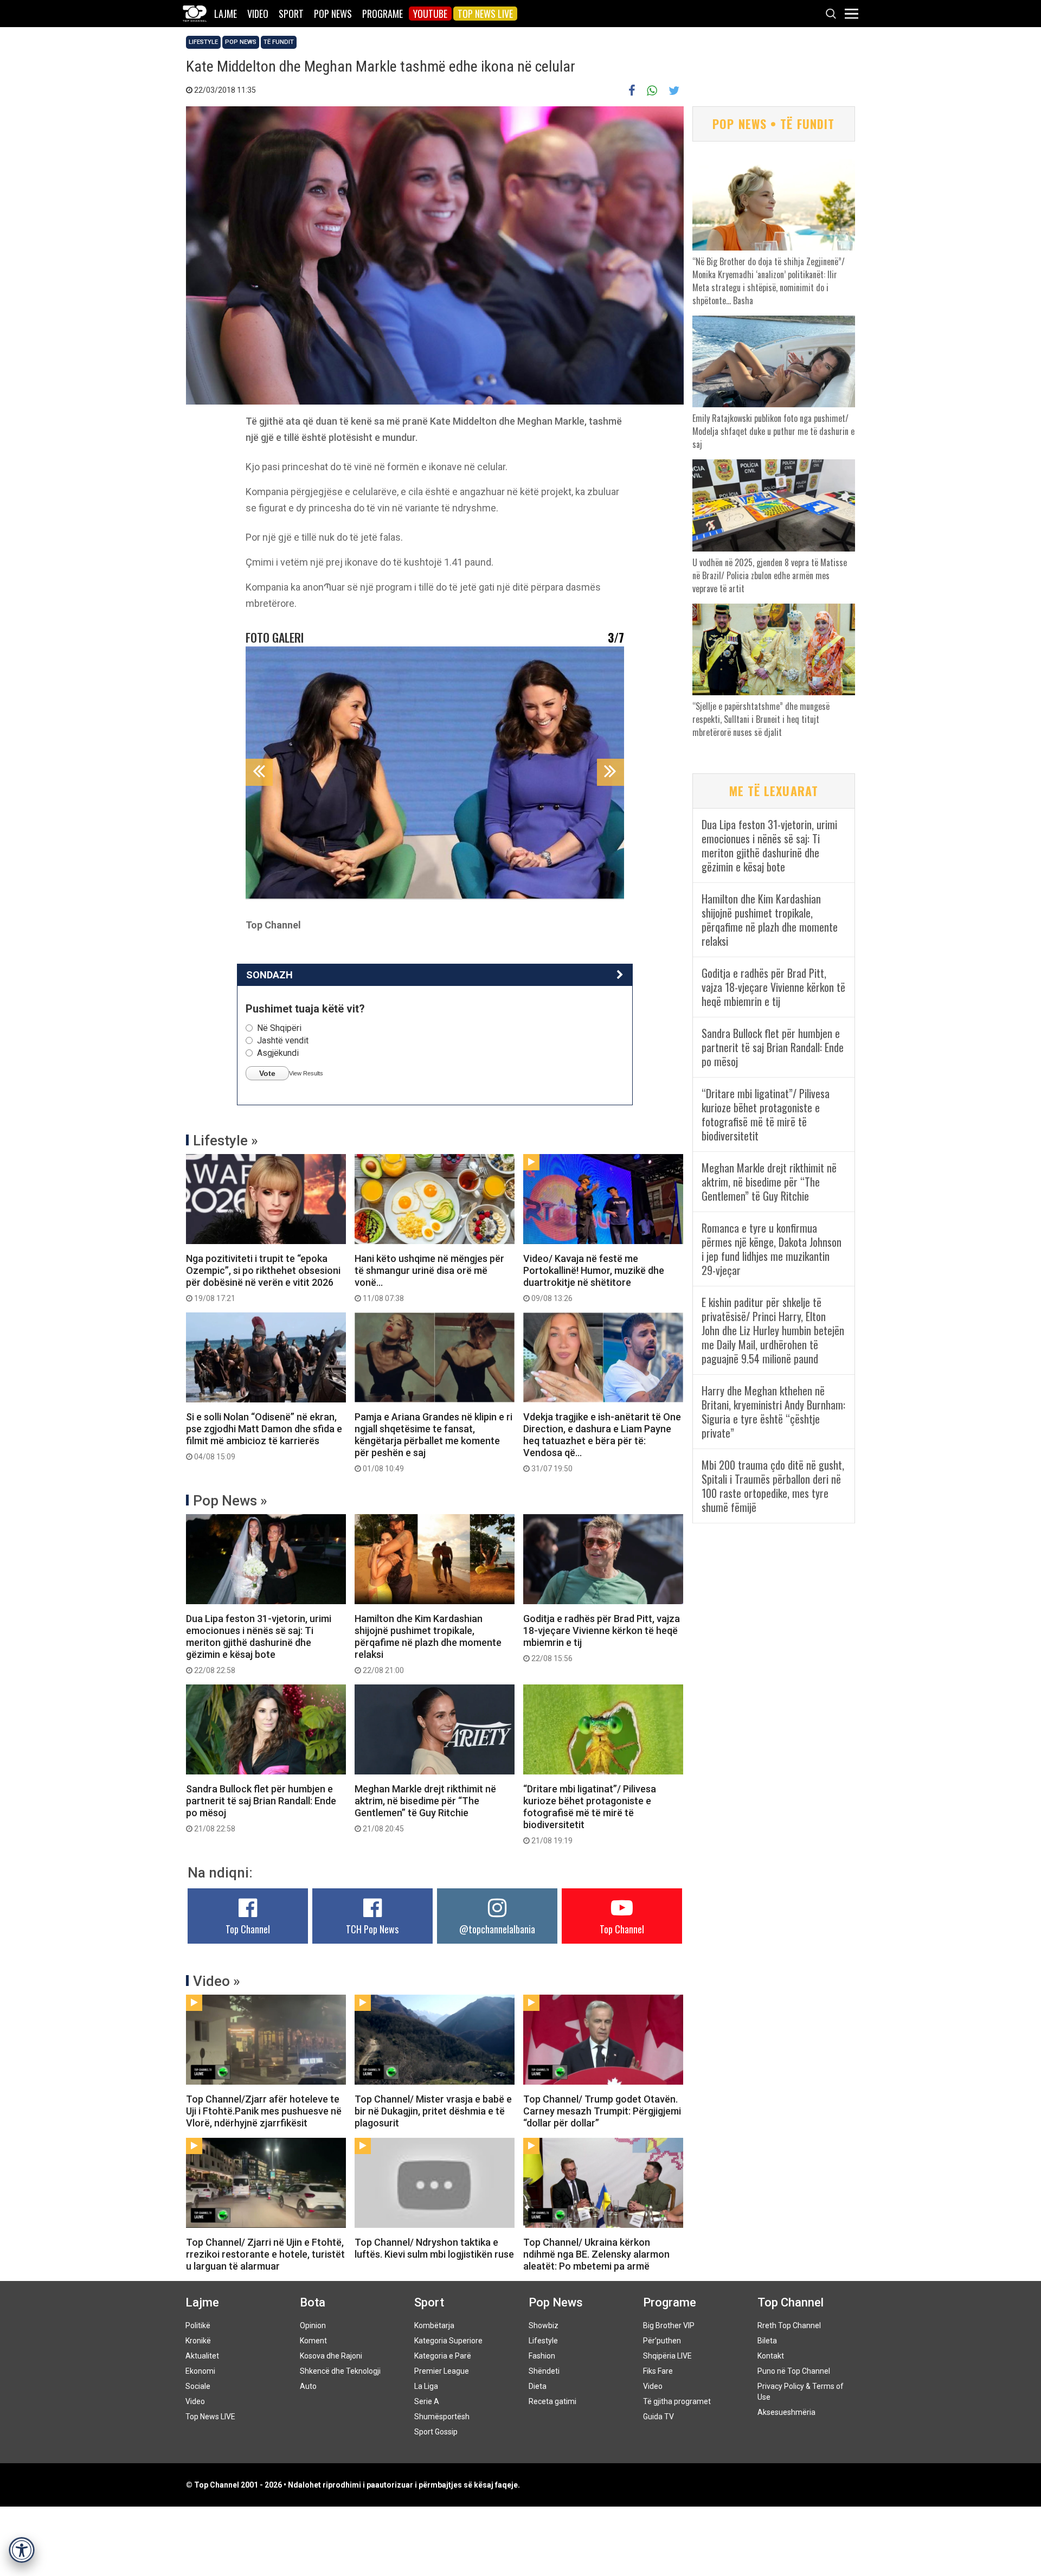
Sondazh (269, 975)
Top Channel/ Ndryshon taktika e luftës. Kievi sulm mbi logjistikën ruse (434, 2248)
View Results (306, 1073)
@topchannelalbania (497, 1929)
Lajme (226, 14)
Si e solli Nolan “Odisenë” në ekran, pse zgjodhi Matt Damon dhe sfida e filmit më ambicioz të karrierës (264, 1436)
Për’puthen (662, 2341)
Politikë (198, 2325)
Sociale (198, 2386)
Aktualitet (202, 2356)
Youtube (430, 14)
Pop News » (230, 1501)
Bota (313, 2302)
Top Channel (248, 1929)
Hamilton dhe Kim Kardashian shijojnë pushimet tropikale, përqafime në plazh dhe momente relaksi (428, 1644)
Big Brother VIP (669, 2325)
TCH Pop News (372, 1929)
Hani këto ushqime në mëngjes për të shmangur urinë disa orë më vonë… (429, 1278)
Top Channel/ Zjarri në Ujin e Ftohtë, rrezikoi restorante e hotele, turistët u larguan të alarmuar (265, 2254)
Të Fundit (279, 42)
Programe (383, 14)
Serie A (427, 2401)
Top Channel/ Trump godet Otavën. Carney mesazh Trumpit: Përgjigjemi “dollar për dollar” (602, 2111)
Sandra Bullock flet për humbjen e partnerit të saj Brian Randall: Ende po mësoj (261, 1808)
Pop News (333, 14)
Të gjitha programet (677, 2401)
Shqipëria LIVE (667, 2356)
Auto (308, 2386)
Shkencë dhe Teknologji (340, 2371)
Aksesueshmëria (786, 2412)
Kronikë (198, 2341)
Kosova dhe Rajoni (331, 2356)
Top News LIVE (485, 14)
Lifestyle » (226, 1140)
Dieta (538, 2386)
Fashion (542, 2356)
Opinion (313, 2325)
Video (258, 14)
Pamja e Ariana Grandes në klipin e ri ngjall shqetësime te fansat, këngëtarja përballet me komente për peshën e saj (433, 1442)
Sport (291, 14)
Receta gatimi (552, 2401)
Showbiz (544, 2325)
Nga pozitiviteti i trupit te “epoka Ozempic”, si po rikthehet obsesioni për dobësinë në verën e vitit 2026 (263, 1278)
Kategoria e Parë (443, 2356)
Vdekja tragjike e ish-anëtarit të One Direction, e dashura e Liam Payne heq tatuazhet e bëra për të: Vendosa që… (602, 1442)
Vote (267, 1073)
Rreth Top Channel (789, 2325)
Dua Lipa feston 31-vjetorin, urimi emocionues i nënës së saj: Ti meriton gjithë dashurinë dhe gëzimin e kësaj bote (259, 1644)
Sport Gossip (436, 2432)
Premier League (442, 2371)
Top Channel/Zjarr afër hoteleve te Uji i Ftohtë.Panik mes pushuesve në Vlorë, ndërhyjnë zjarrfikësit (264, 2111)
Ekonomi (200, 2371)
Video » (217, 1981)
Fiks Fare (658, 2371)
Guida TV (658, 2417)
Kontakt (771, 2356)
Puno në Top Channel (794, 2371)
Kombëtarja (434, 2325)
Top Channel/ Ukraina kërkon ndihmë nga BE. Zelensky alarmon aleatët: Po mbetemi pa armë (596, 2254)
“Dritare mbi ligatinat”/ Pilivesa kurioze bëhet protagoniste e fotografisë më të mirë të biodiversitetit (590, 1814)
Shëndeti (544, 2371)
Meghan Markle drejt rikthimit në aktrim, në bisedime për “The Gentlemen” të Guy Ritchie (425, 1808)
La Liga (426, 2386)
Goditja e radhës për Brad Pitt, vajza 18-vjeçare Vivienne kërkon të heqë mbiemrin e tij (602, 1638)
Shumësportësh (442, 2417)
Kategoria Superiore (448, 2341)
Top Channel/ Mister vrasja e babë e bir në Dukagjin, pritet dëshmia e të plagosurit (433, 2111)
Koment (313, 2341)
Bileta (767, 2341)
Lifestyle (203, 42)
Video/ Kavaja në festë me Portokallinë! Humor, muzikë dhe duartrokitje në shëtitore (594, 1278)
